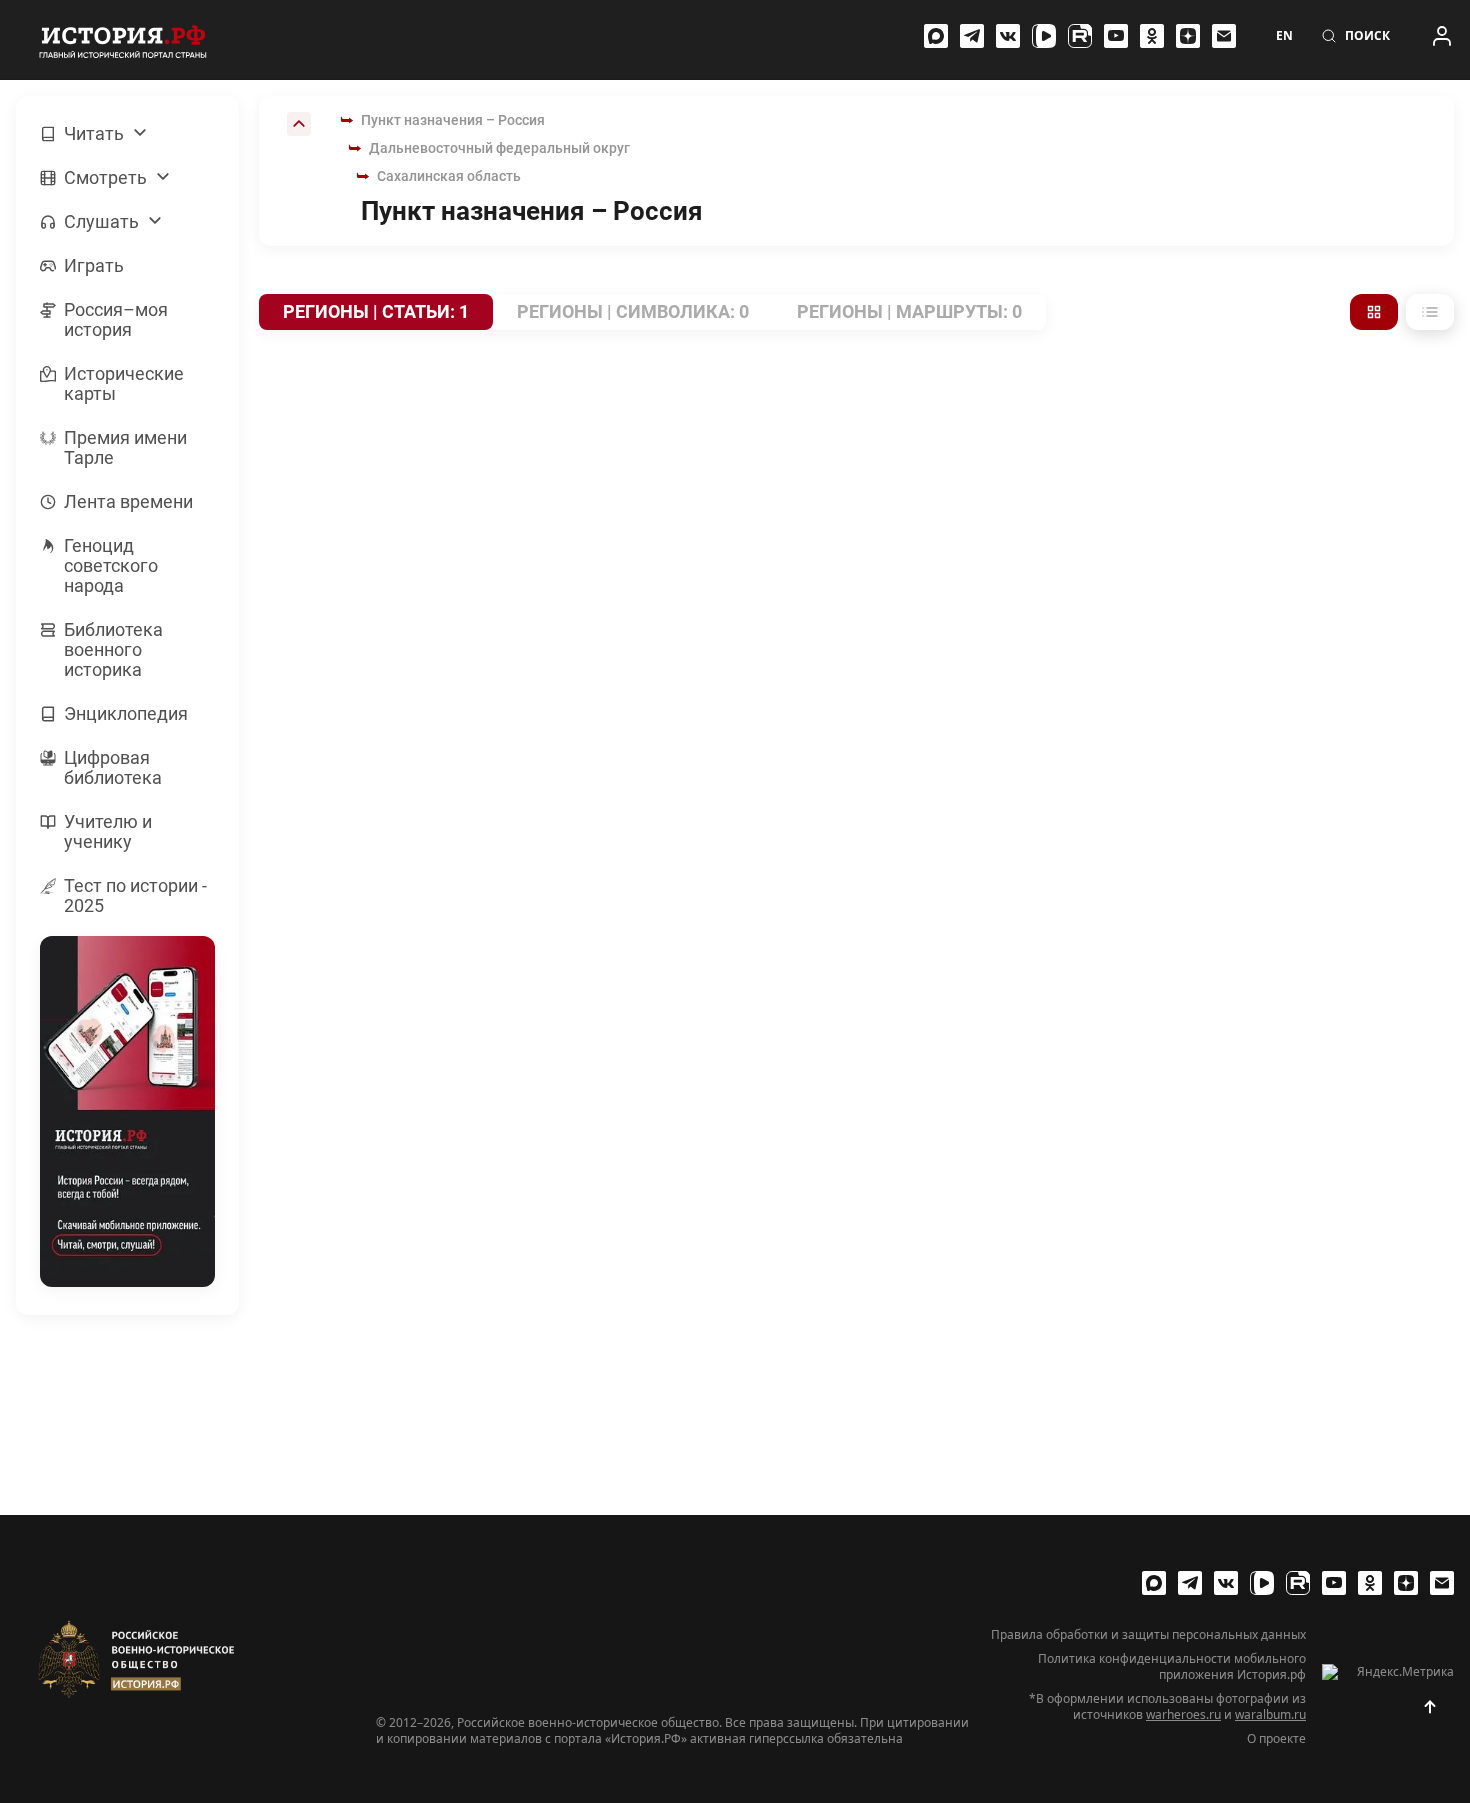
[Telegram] (972, 36)
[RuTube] (1080, 36)
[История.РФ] (123, 40)
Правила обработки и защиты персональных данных (1148, 1635)
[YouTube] (1116, 36)
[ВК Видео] (1044, 36)
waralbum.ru (1270, 1714)
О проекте (1276, 1739)
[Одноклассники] (1152, 36)
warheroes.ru (1183, 1714)
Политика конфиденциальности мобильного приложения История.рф (1172, 1667)
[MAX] (936, 36)
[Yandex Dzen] (1188, 36)
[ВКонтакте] (1008, 36)
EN (1284, 36)
